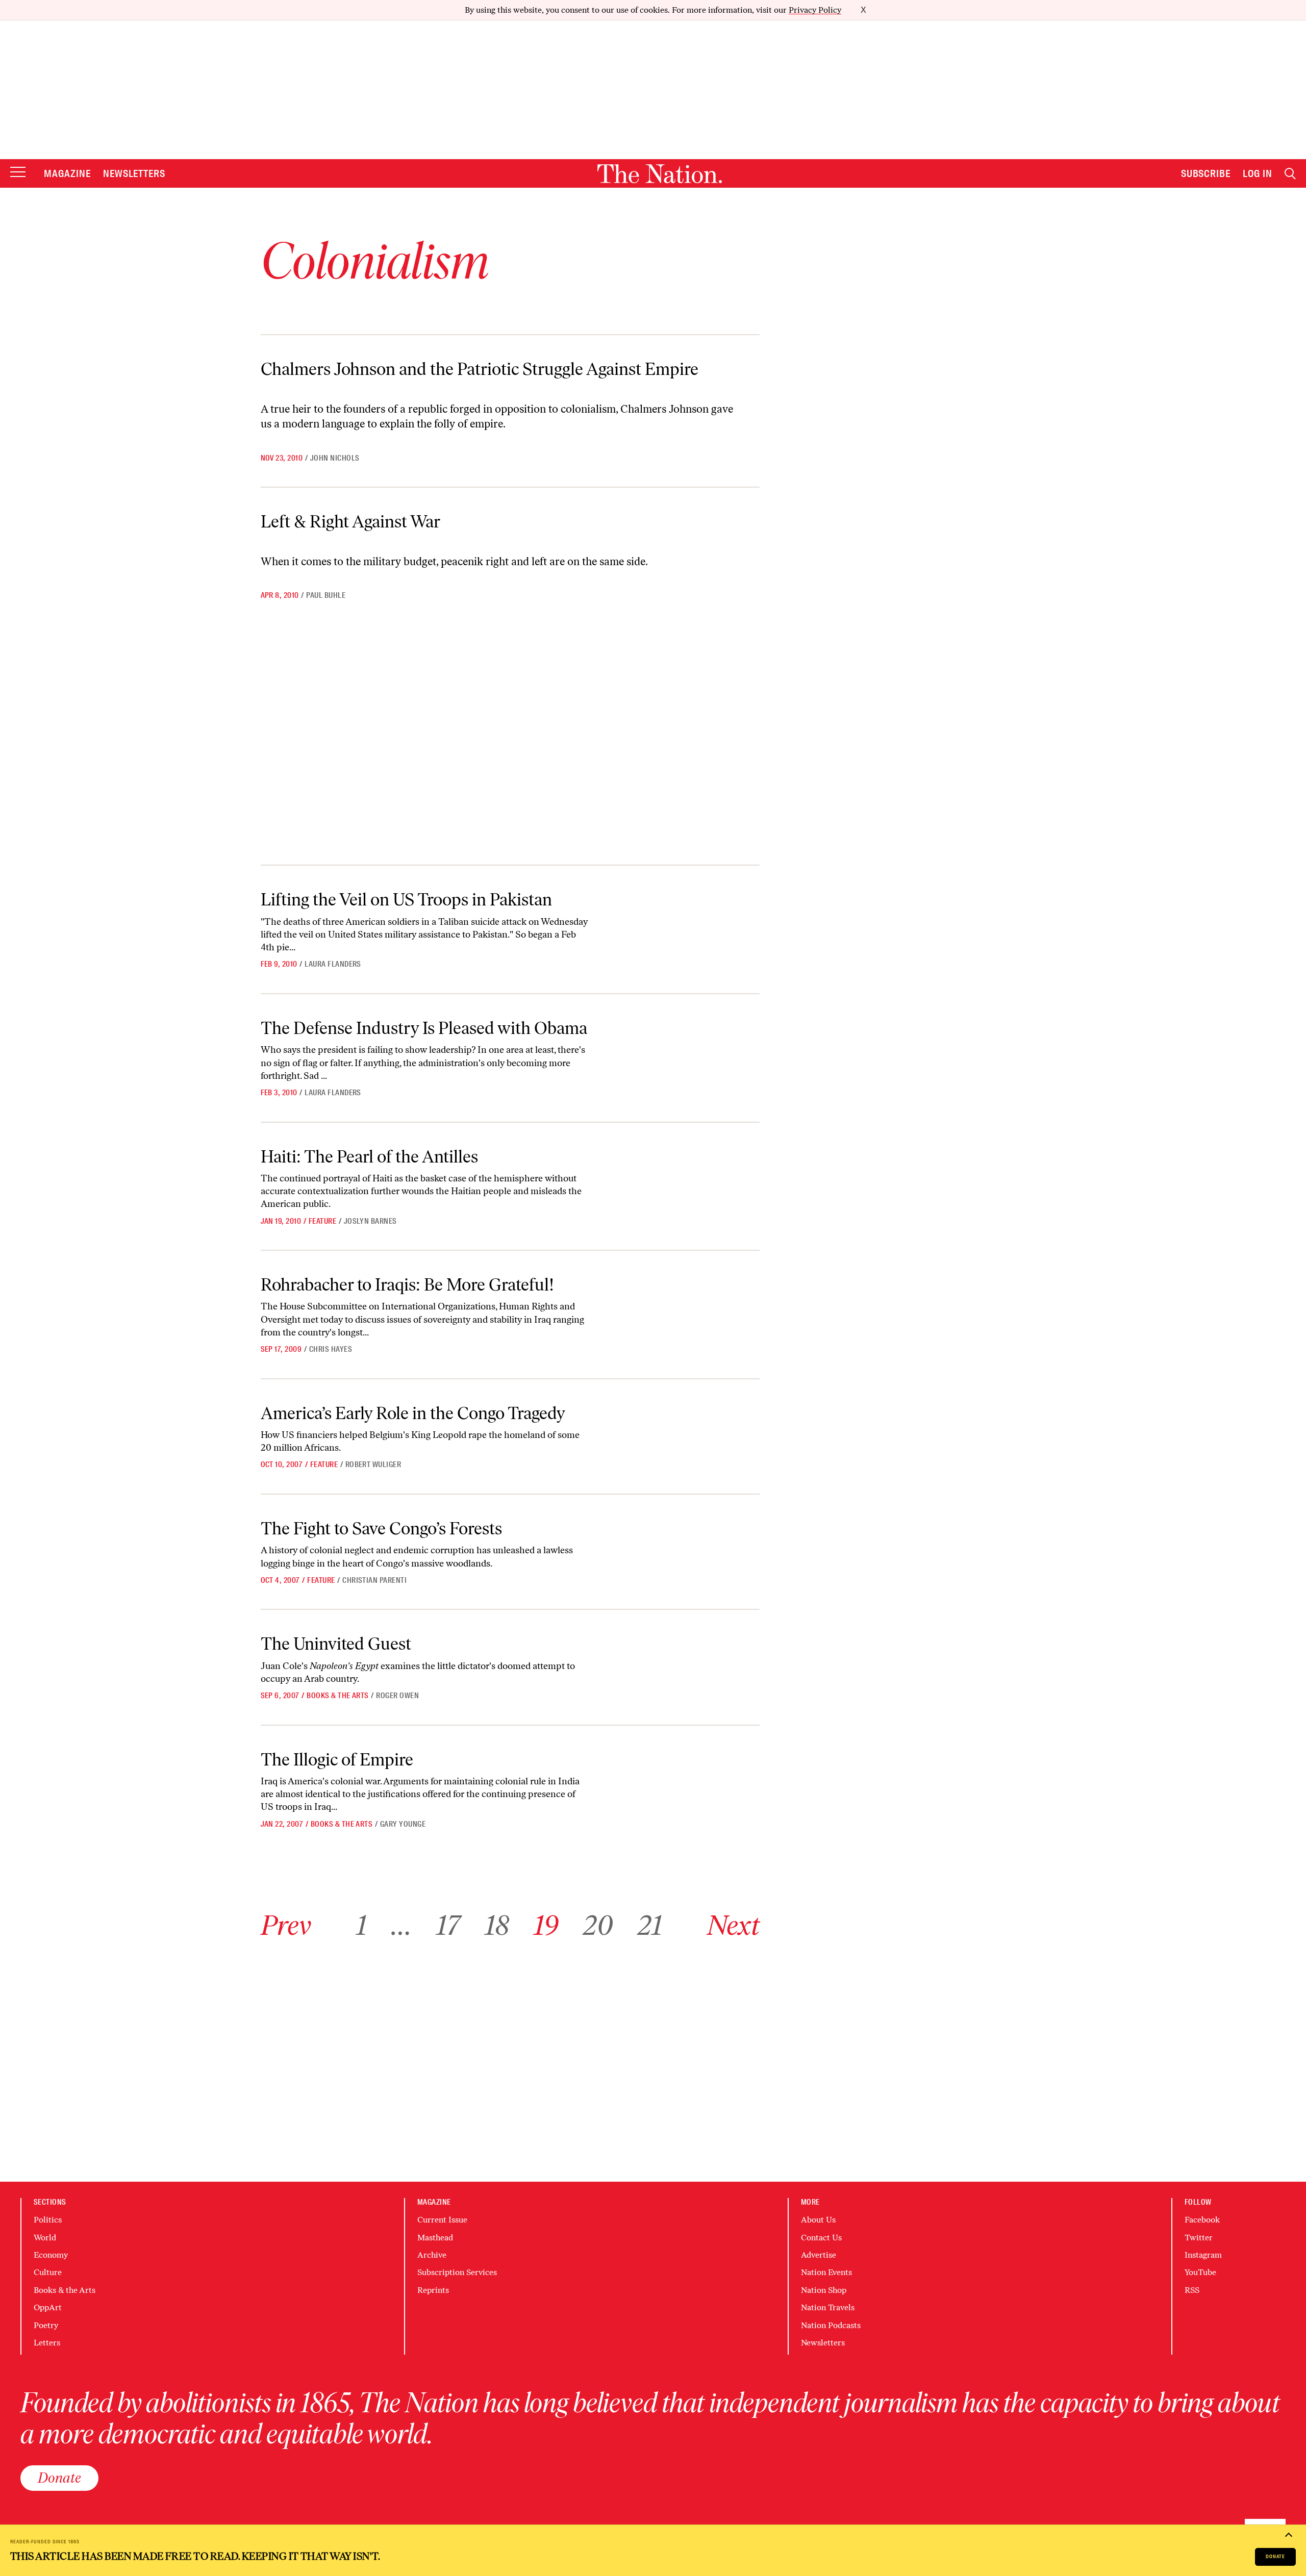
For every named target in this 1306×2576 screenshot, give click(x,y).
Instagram (1203, 2255)
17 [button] (448, 1925)
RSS (1192, 2290)
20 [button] (598, 1925)
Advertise (819, 2255)
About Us (818, 2220)
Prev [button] (286, 1925)
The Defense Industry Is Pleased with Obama (424, 1028)
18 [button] (497, 1925)
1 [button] (361, 1925)
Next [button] (733, 1925)
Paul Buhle (326, 595)
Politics (48, 2220)
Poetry (46, 2325)
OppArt (48, 2307)
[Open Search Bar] (1290, 174)
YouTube (1200, 2272)
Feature (322, 1221)
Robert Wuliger (373, 1464)
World (45, 2238)
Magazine (67, 173)
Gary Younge (403, 1824)
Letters (47, 2343)
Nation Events (826, 2272)
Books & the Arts (338, 1696)
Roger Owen (397, 1696)
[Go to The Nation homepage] (660, 174)
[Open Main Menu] (18, 173)
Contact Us (821, 2238)
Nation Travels (828, 2307)
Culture (48, 2272)
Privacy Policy (815, 10)
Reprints (433, 2290)
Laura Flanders (333, 964)
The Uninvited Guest (336, 1644)
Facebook (1202, 2220)
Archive (432, 2255)
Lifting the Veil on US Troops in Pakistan (406, 900)
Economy (51, 2255)
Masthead (435, 2238)
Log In (1258, 173)
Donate (1275, 2556)
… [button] (401, 1925)
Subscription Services (457, 2272)
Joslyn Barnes (370, 1221)
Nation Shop (824, 2290)
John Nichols (335, 458)
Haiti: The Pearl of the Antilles (369, 1157)
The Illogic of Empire (337, 1760)
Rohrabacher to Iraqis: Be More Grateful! (407, 1285)
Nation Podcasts (831, 2325)
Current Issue (442, 2220)
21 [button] (650, 1925)
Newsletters (134, 173)
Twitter (1199, 2238)
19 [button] (546, 1925)
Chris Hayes (331, 1349)
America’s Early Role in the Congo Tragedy (413, 1413)
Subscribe (1206, 173)
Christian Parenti (374, 1580)
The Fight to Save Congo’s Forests (381, 1529)
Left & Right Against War (350, 522)
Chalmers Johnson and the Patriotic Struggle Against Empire (480, 369)
